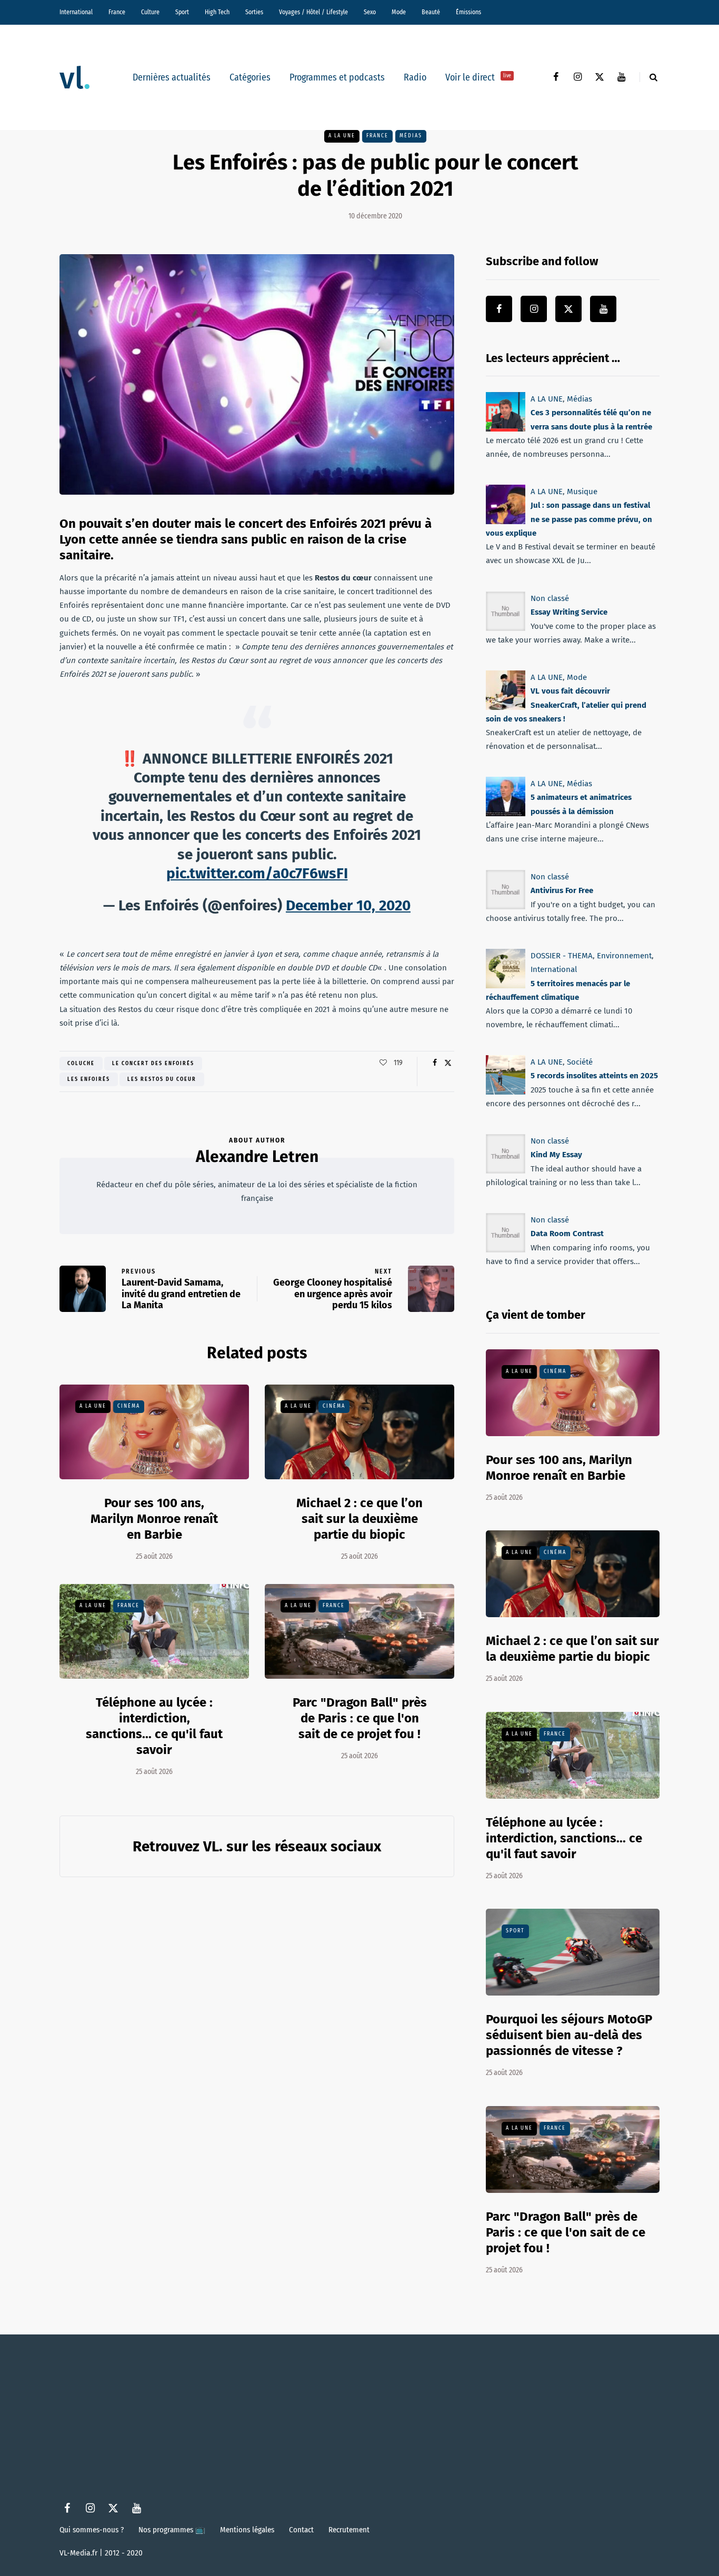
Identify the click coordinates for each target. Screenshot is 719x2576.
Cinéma (129, 1406)
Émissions (468, 12)
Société (580, 1062)
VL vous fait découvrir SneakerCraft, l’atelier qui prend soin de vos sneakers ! (566, 705)
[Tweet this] (448, 1063)
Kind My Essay (556, 1155)
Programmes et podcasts (337, 77)
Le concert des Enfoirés (153, 1064)
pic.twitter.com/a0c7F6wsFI (257, 873)
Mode (399, 12)
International (76, 12)
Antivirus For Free (562, 890)
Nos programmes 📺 (172, 2530)
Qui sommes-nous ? (92, 2530)
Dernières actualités (172, 77)
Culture (150, 12)
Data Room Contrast (567, 1234)
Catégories (250, 77)
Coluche (81, 1064)
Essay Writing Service (569, 612)
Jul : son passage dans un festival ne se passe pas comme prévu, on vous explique (569, 520)
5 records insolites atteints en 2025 (594, 1076)
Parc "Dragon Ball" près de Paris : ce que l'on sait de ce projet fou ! (360, 1718)
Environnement (624, 956)
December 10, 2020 (348, 905)
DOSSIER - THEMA (562, 956)
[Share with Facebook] (435, 1063)
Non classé (550, 598)
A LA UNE (342, 136)
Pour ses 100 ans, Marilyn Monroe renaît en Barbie (154, 1519)
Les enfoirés (89, 1079)
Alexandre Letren (257, 1157)
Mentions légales (247, 2530)
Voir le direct (478, 77)
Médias (411, 136)
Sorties (254, 12)
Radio (415, 77)
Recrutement (349, 2530)
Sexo (370, 12)
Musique (582, 492)
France (117, 12)
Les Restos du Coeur (162, 1079)
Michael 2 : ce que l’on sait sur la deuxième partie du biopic (359, 1519)
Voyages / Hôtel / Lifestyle (313, 12)
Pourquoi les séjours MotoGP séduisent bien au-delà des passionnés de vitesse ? (569, 2035)
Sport (182, 12)
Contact (301, 2530)
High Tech (217, 12)
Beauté (431, 12)
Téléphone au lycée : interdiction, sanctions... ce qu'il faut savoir (154, 1726)
